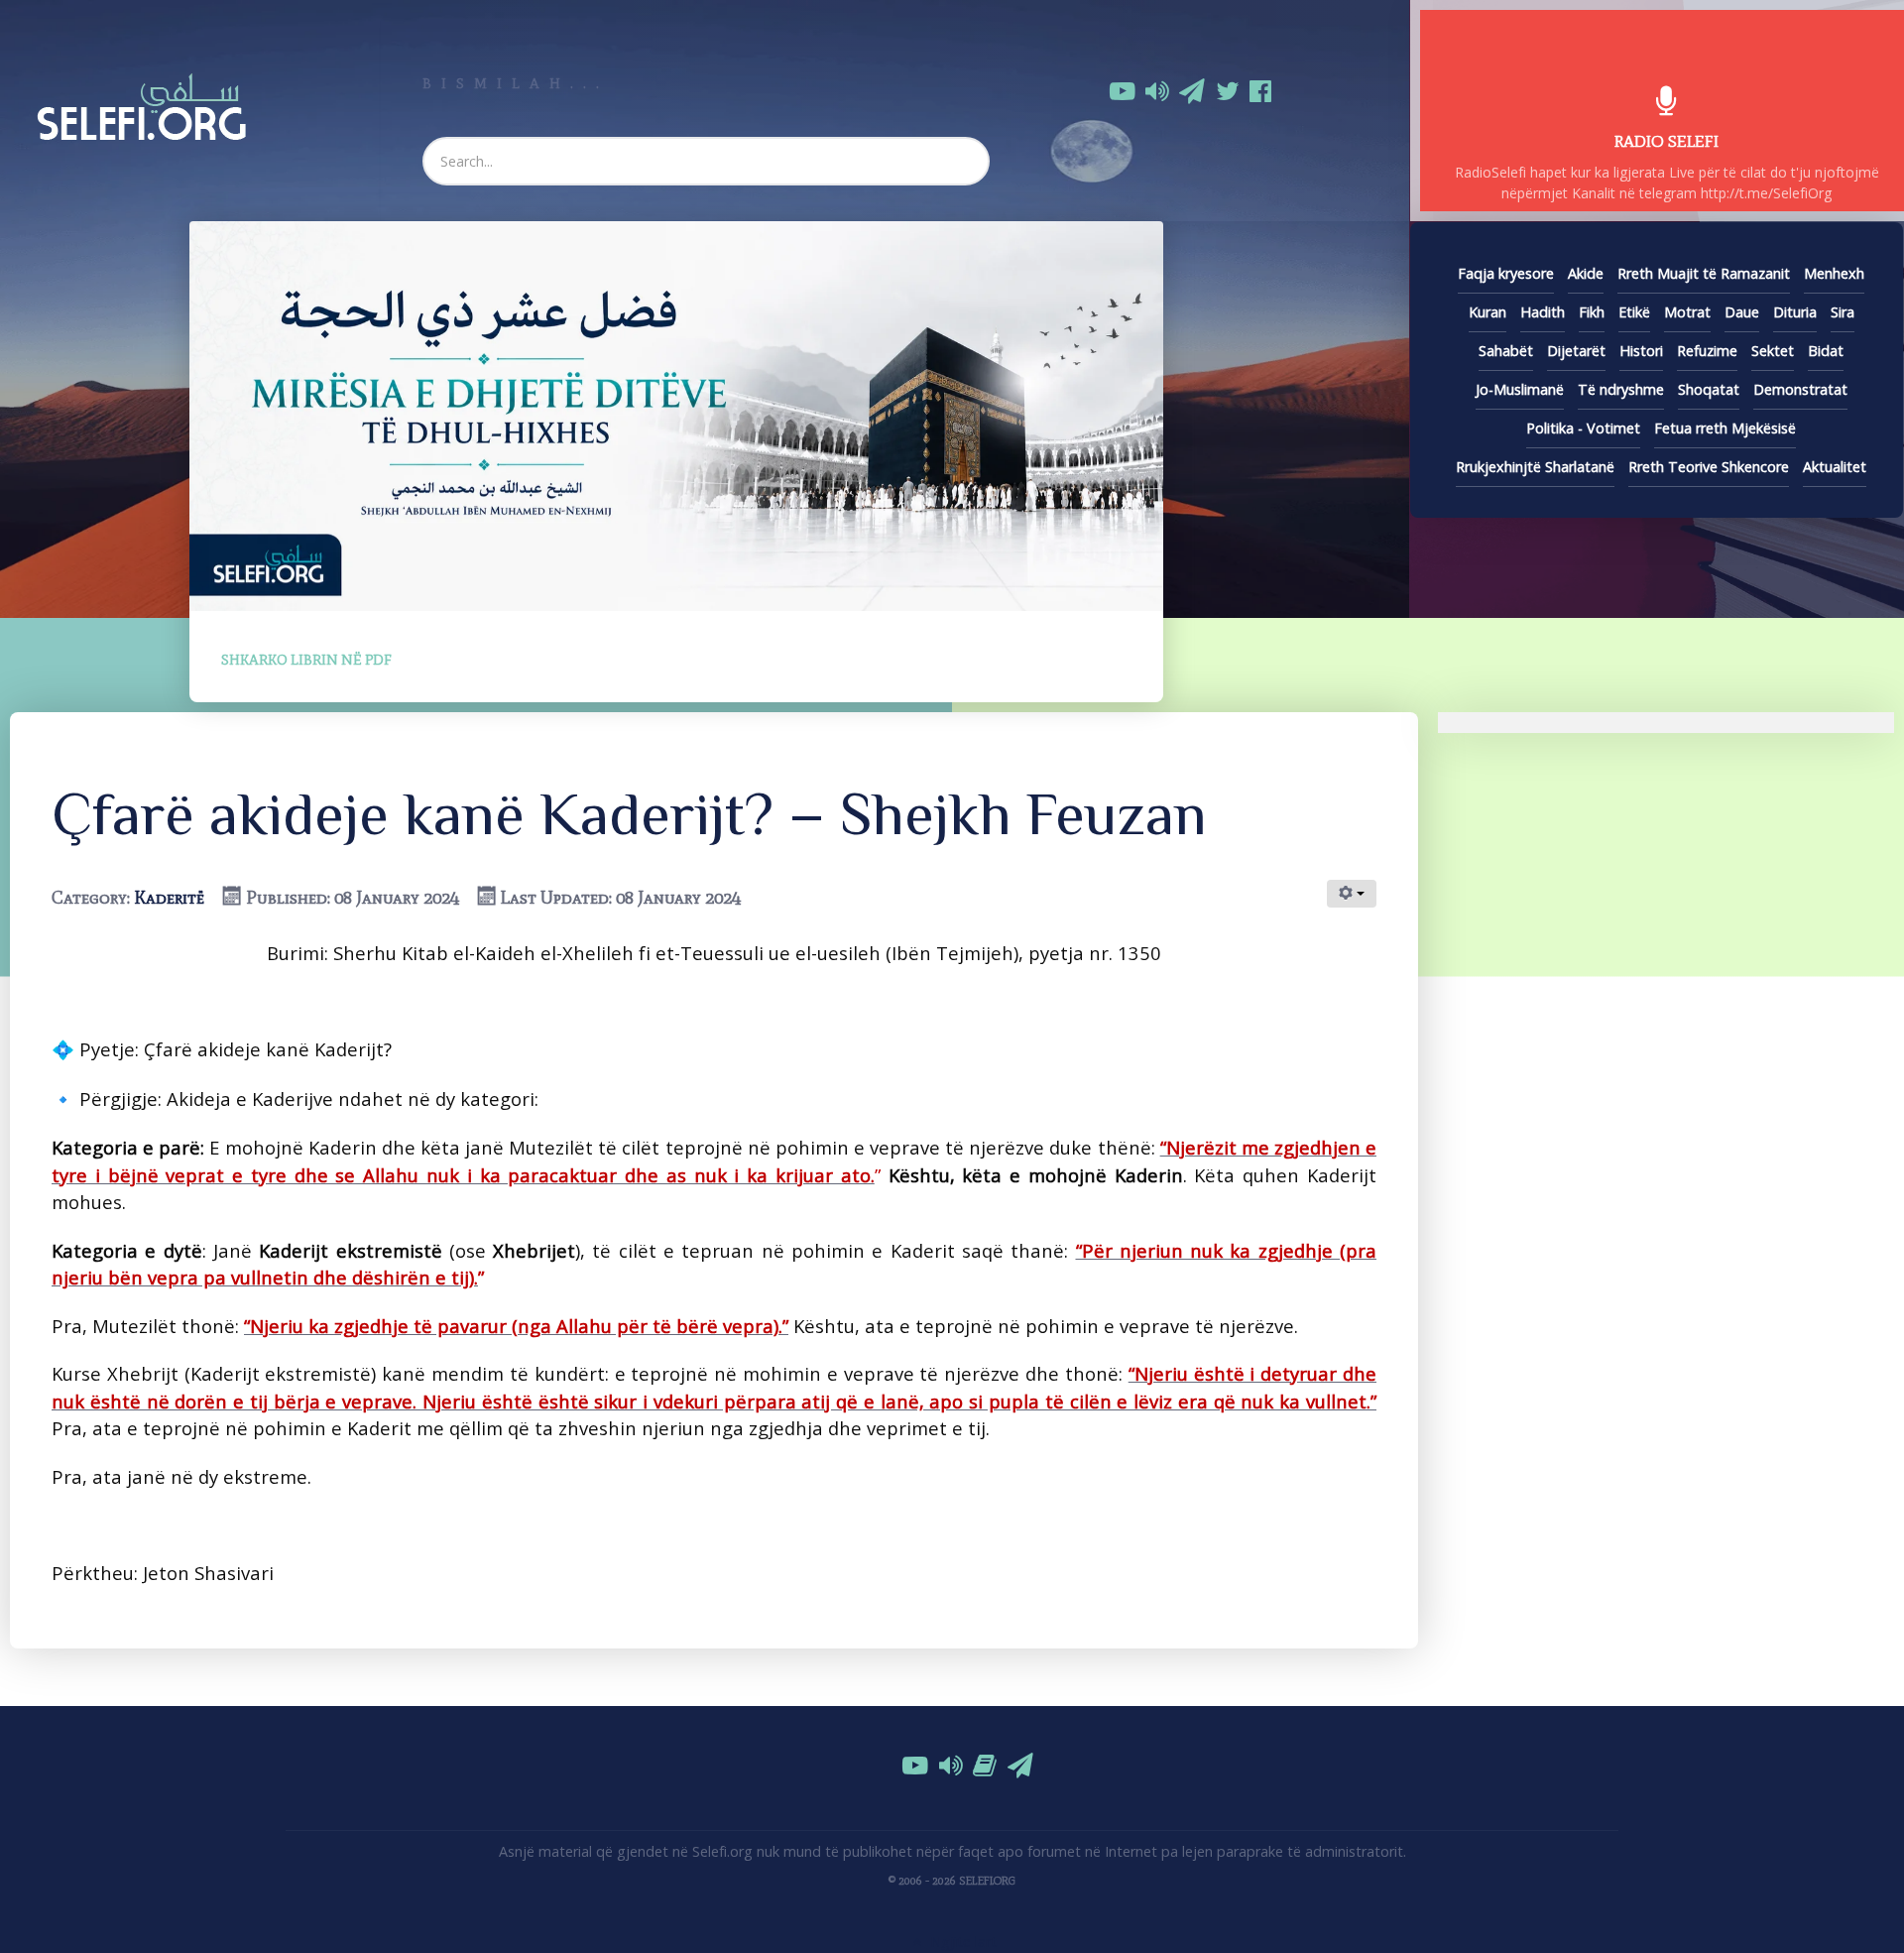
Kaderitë (169, 897)
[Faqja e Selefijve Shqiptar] (141, 104)
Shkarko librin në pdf (306, 660)
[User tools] (1352, 894)
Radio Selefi (1666, 141)
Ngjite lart (961, 1942)
